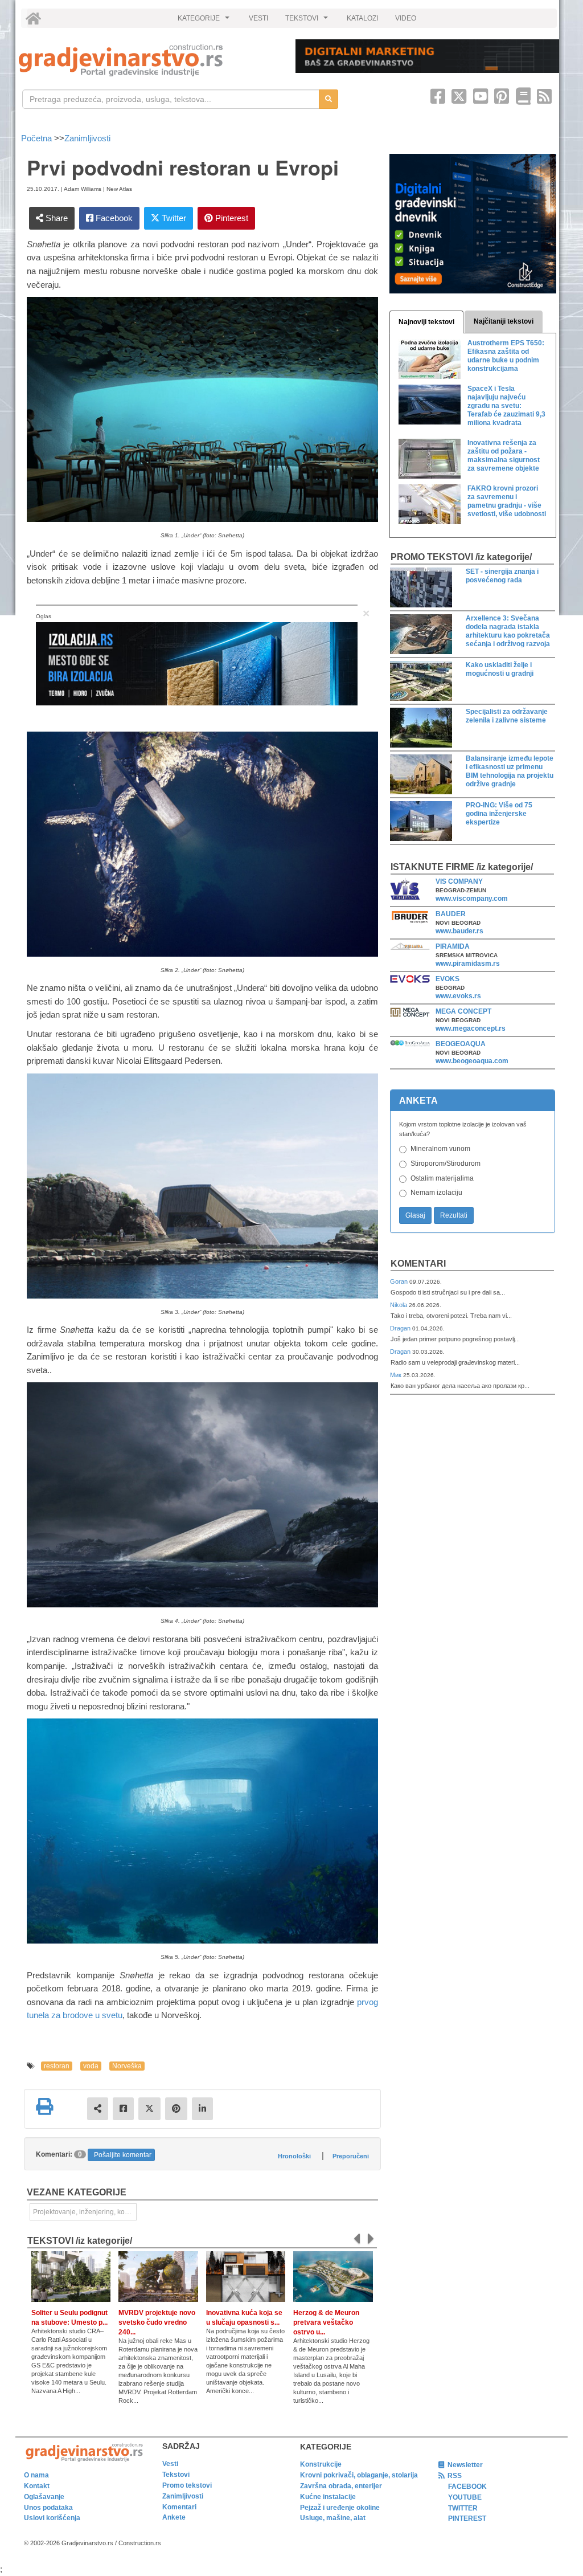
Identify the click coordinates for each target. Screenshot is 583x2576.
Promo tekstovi (187, 2485)
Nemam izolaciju (436, 1193)
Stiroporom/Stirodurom (446, 1164)
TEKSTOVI (308, 21)
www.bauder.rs (459, 931)
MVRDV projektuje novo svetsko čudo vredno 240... (157, 2322)
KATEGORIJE (205, 21)
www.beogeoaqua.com (472, 1061)
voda (91, 2066)
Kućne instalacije (328, 2497)
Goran (400, 1281)
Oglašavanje (44, 2497)
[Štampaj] (44, 2106)
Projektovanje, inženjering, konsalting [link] (85, 2212)
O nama (36, 2475)
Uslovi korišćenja (52, 2518)
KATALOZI (362, 18)
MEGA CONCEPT (463, 1011)
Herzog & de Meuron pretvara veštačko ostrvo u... (326, 2322)
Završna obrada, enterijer (341, 2486)
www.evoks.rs (458, 996)
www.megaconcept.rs (471, 1028)
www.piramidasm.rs (468, 964)
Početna (38, 138)
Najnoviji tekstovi (426, 322)
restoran (57, 2066)
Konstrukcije (321, 2464)
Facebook (113, 218)
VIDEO (406, 18)
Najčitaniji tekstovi (504, 321)
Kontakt (37, 2486)
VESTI (258, 18)
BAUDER (451, 914)
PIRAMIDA (453, 946)
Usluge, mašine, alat (333, 2518)
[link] (149, 60)
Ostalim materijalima (442, 1178)
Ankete (174, 2517)
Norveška (127, 2066)
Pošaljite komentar (123, 2155)
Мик (397, 1375)
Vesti (170, 2464)
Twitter (173, 218)
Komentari (418, 1263)
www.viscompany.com (472, 899)
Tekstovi (176, 2475)
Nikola (399, 1305)
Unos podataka (48, 2508)
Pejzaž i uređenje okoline (340, 2508)
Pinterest (231, 218)
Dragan (401, 1328)
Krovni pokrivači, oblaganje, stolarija (359, 2475)
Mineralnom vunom (440, 1149)
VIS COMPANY (459, 881)
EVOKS (447, 979)
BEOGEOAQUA (461, 1044)
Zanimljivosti (87, 138)
